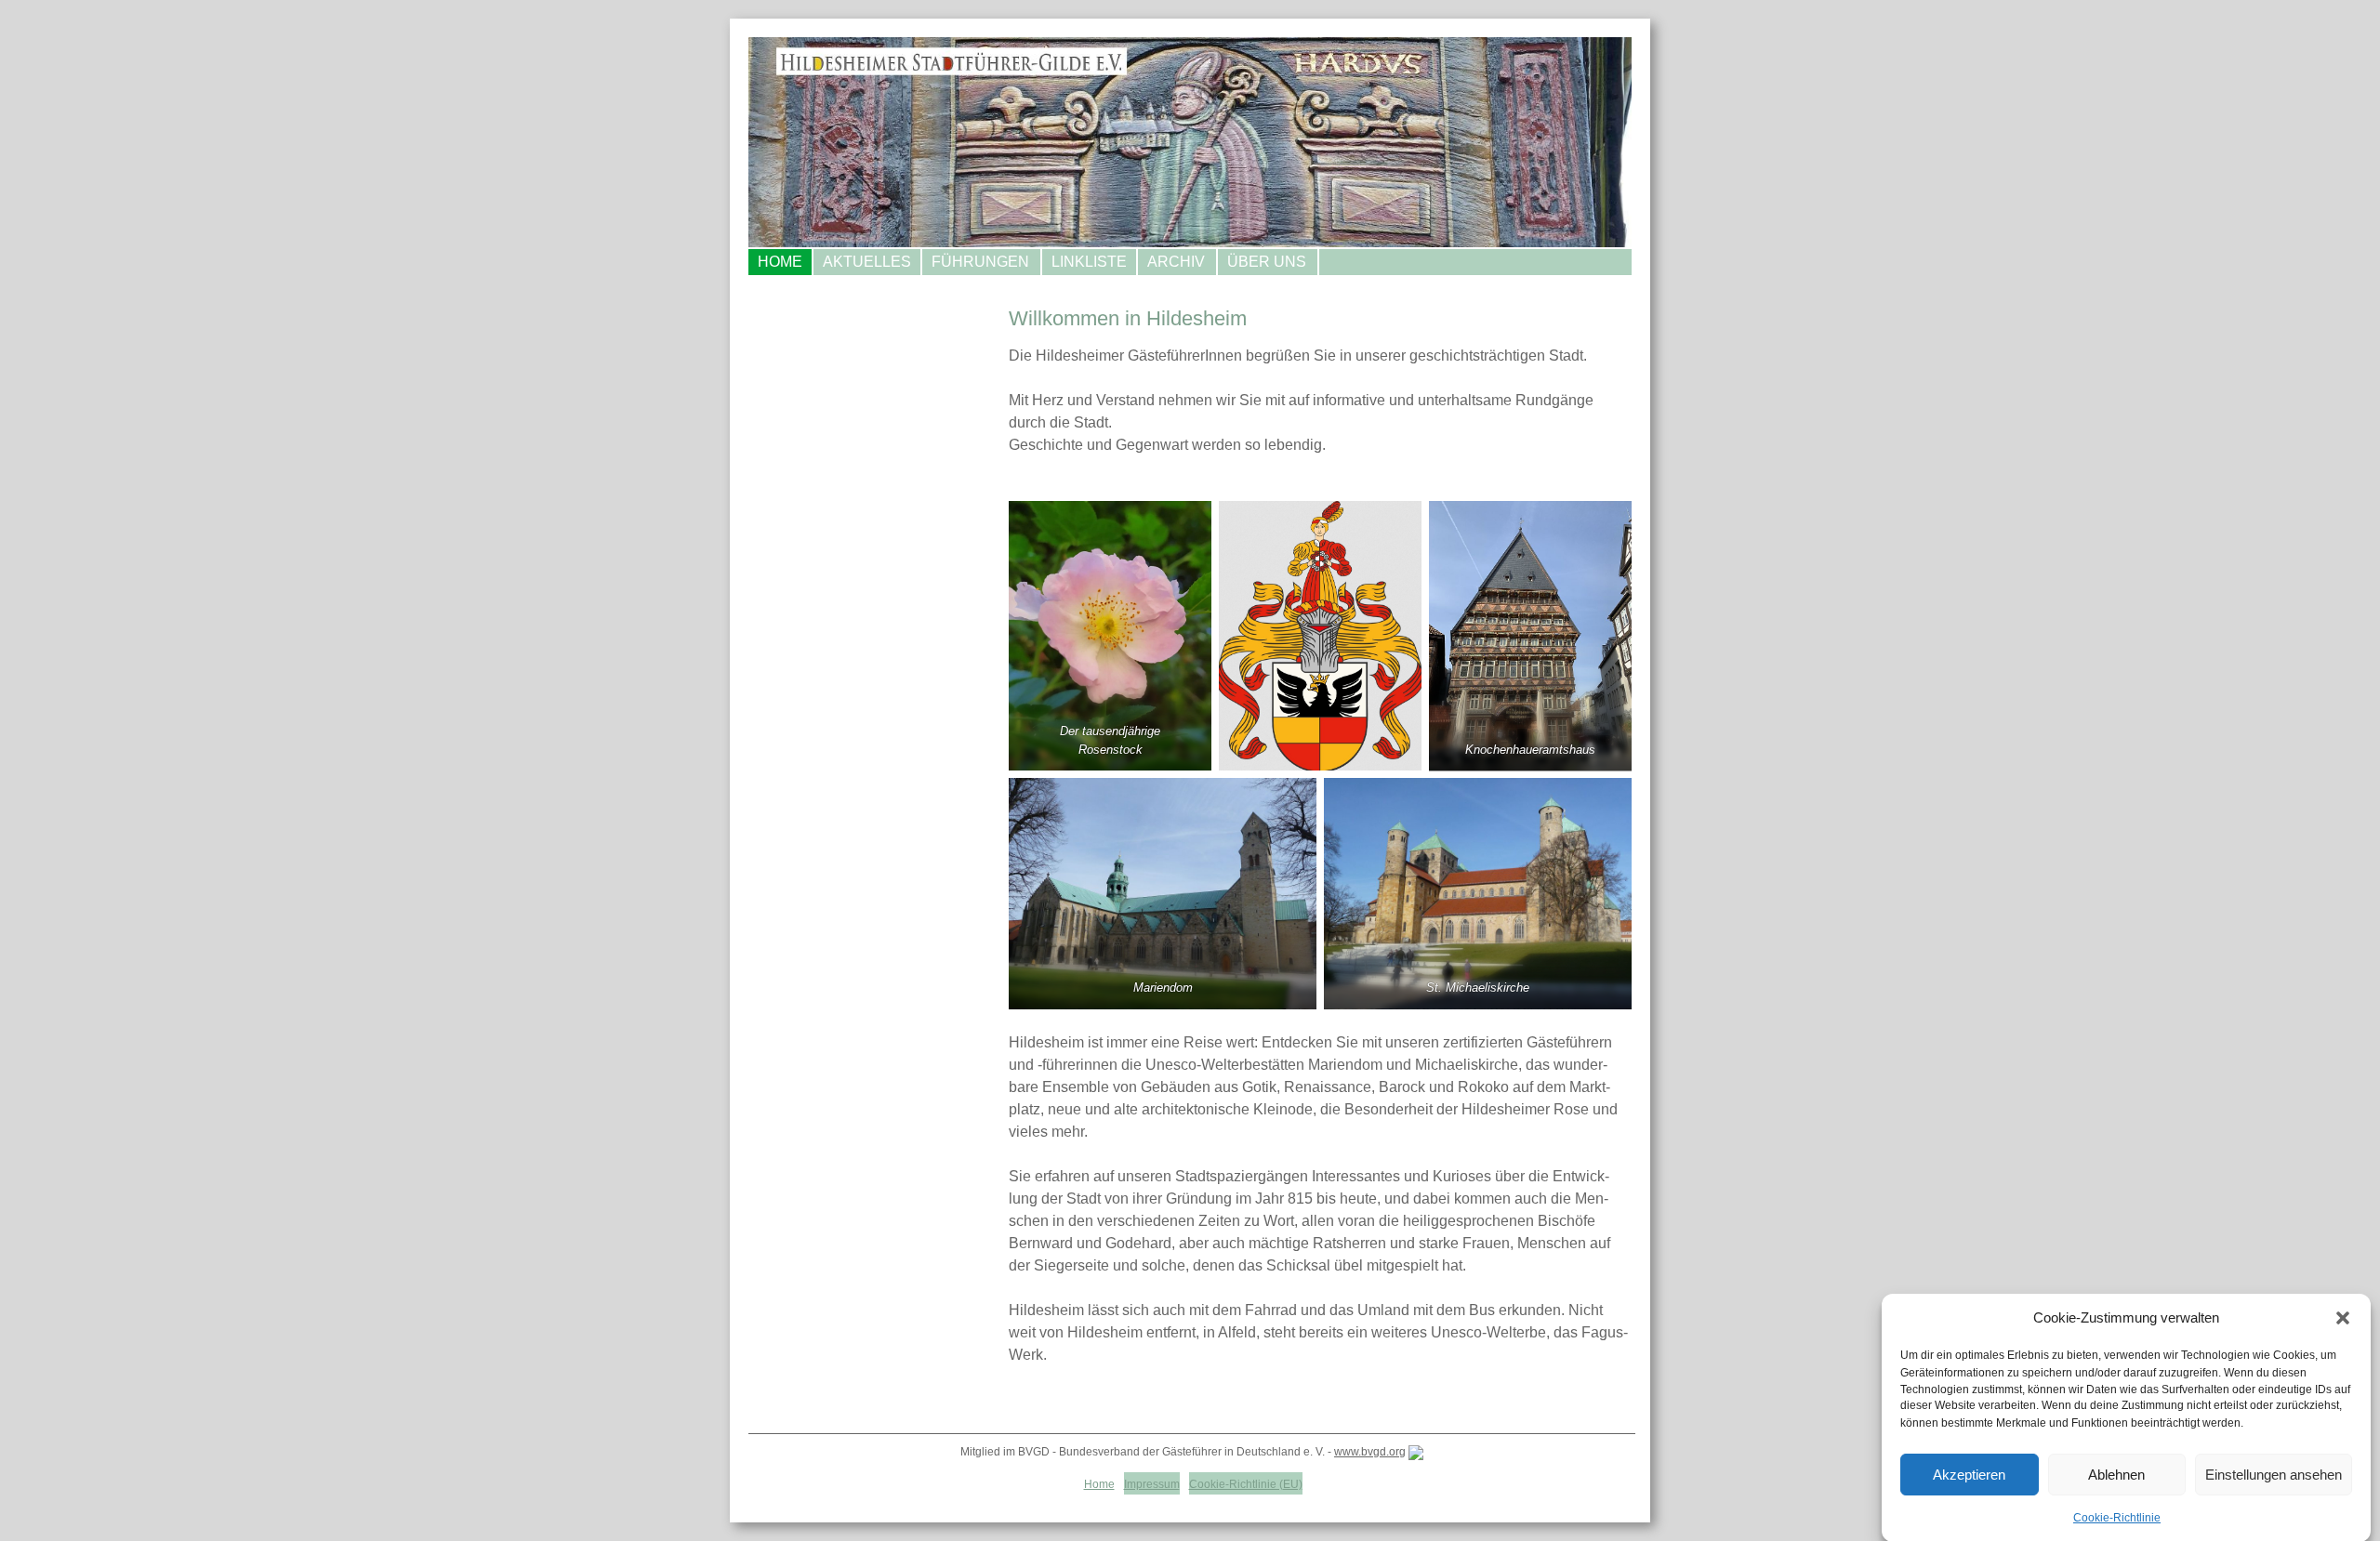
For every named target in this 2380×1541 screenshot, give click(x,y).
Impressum (1152, 1484)
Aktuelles (867, 262)
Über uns (1267, 262)
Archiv (1176, 262)
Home (780, 262)
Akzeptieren (1969, 1475)
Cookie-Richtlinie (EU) (1246, 1484)
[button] (2343, 1318)
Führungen (980, 262)
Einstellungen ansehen (2274, 1475)
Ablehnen (2116, 1475)
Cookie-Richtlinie (2117, 1517)
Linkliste (1089, 262)
